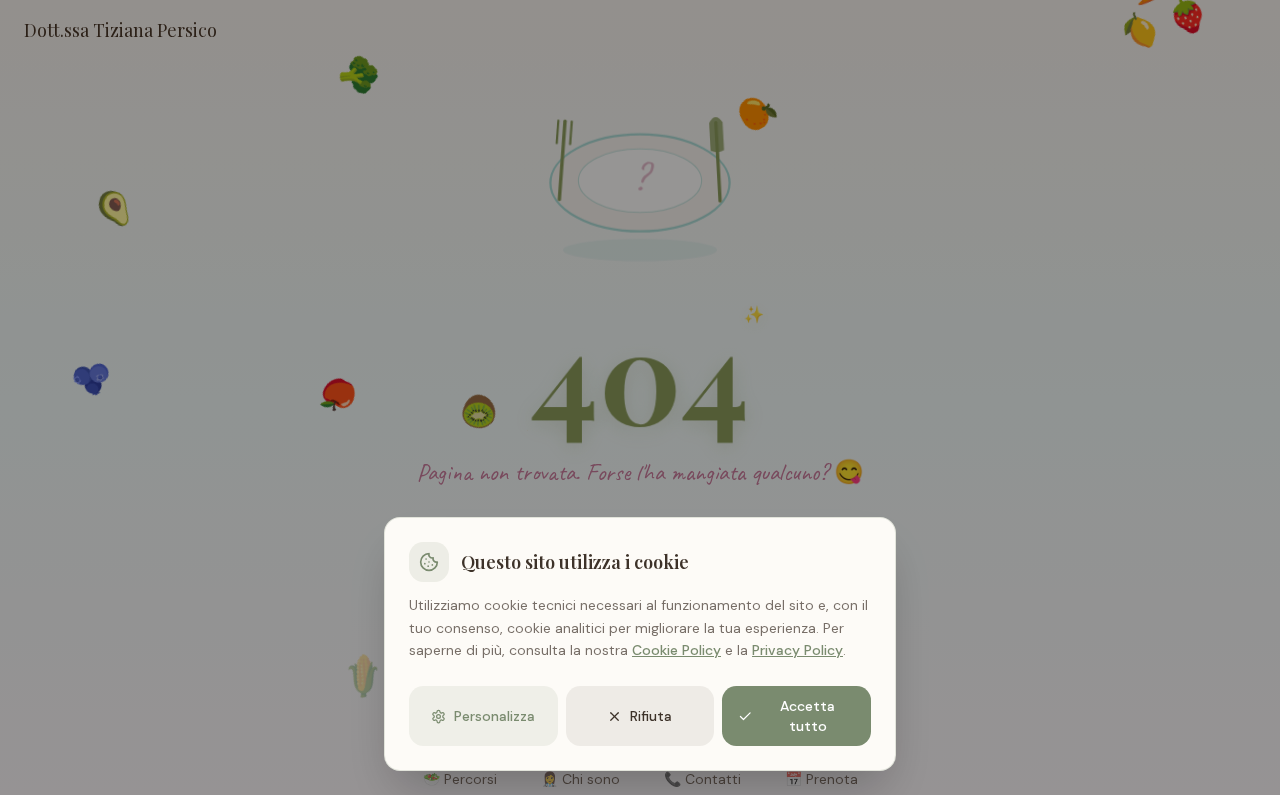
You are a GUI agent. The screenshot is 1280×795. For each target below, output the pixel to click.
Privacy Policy (797, 650)
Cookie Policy (676, 650)
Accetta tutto (807, 716)
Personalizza (494, 716)
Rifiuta (651, 716)
